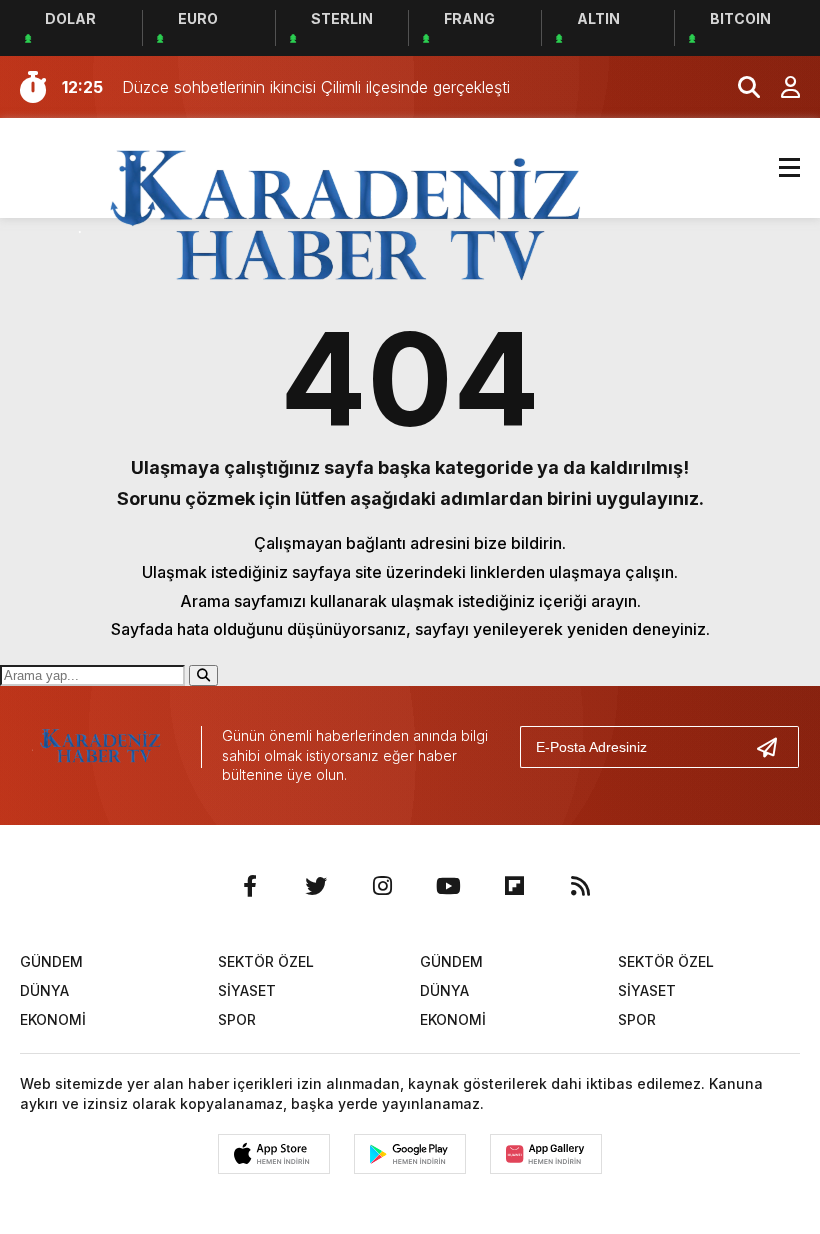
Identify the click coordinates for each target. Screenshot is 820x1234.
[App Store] (274, 1154)
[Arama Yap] (740, 87)
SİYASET (247, 990)
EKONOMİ (53, 1019)
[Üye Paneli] (780, 87)
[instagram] (382, 886)
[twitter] (316, 886)
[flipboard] (514, 886)
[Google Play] (410, 1154)
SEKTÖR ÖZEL (266, 961)
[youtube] (448, 886)
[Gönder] (775, 747)
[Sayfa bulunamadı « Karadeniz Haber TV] (346, 218)
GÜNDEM (51, 961)
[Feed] (580, 886)
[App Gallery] (546, 1154)
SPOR (237, 1019)
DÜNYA (44, 990)
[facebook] (250, 886)
